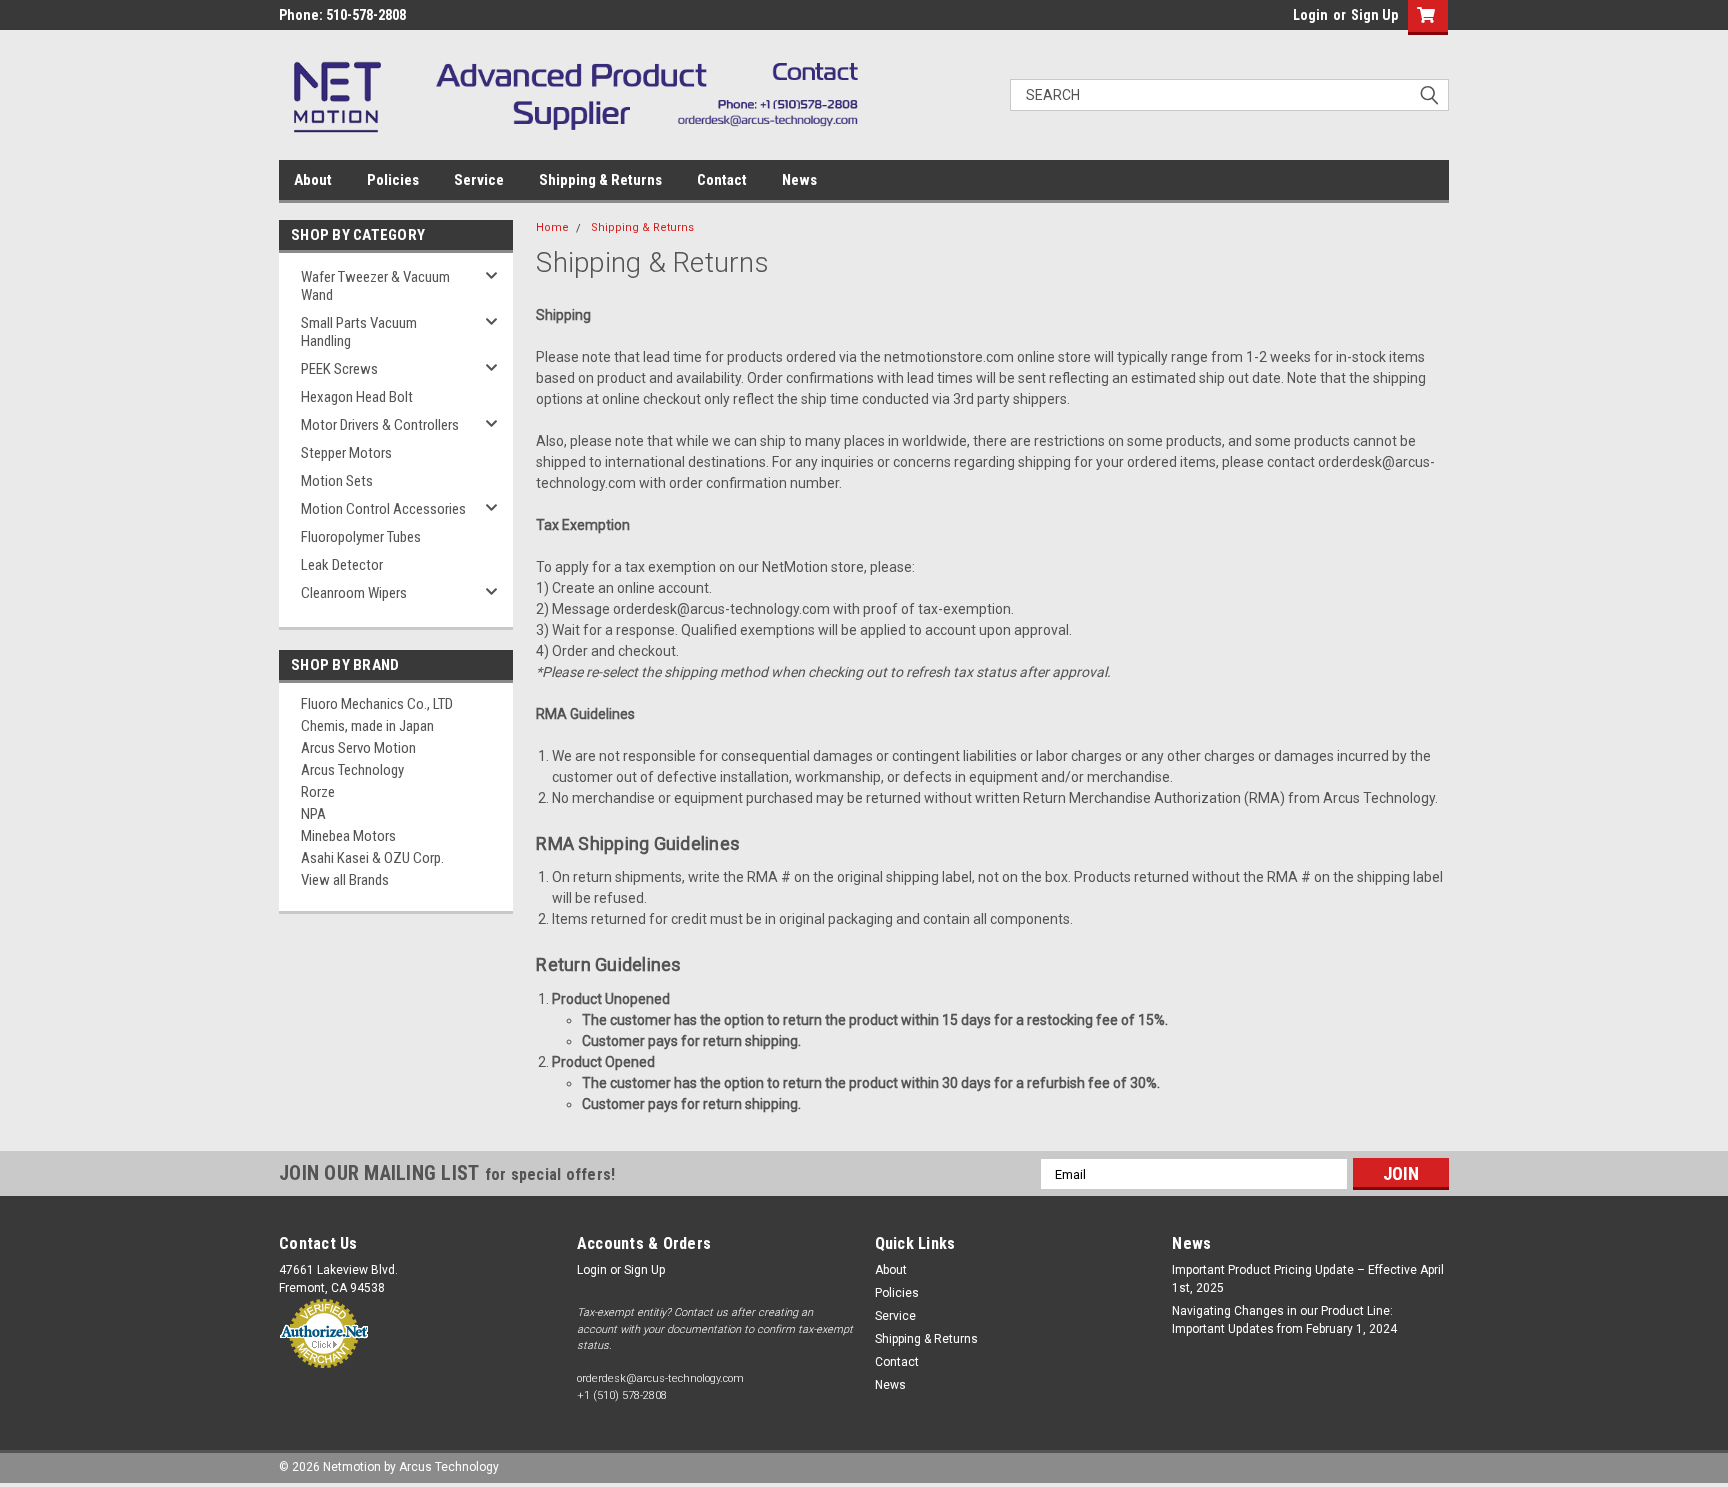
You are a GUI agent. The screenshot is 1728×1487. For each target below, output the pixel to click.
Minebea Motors (348, 836)
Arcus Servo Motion (358, 748)
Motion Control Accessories (383, 509)
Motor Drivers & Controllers (380, 425)
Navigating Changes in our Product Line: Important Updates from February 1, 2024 (1284, 1320)
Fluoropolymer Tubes (361, 537)
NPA (313, 814)
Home (552, 227)
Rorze (318, 792)
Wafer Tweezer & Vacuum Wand (375, 286)
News (799, 180)
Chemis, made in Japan (367, 726)
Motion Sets (337, 481)
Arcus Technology (352, 770)
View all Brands (345, 880)
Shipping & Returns (600, 180)
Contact (722, 180)
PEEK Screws (339, 369)
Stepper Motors (346, 453)
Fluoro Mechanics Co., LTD (377, 704)
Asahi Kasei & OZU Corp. (372, 858)
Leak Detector (342, 565)
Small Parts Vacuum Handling (359, 332)
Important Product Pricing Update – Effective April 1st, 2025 (1308, 1279)
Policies (393, 180)
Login (1310, 15)
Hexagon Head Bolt (357, 397)
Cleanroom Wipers (354, 593)
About (313, 180)
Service (479, 180)
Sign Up (1374, 15)
